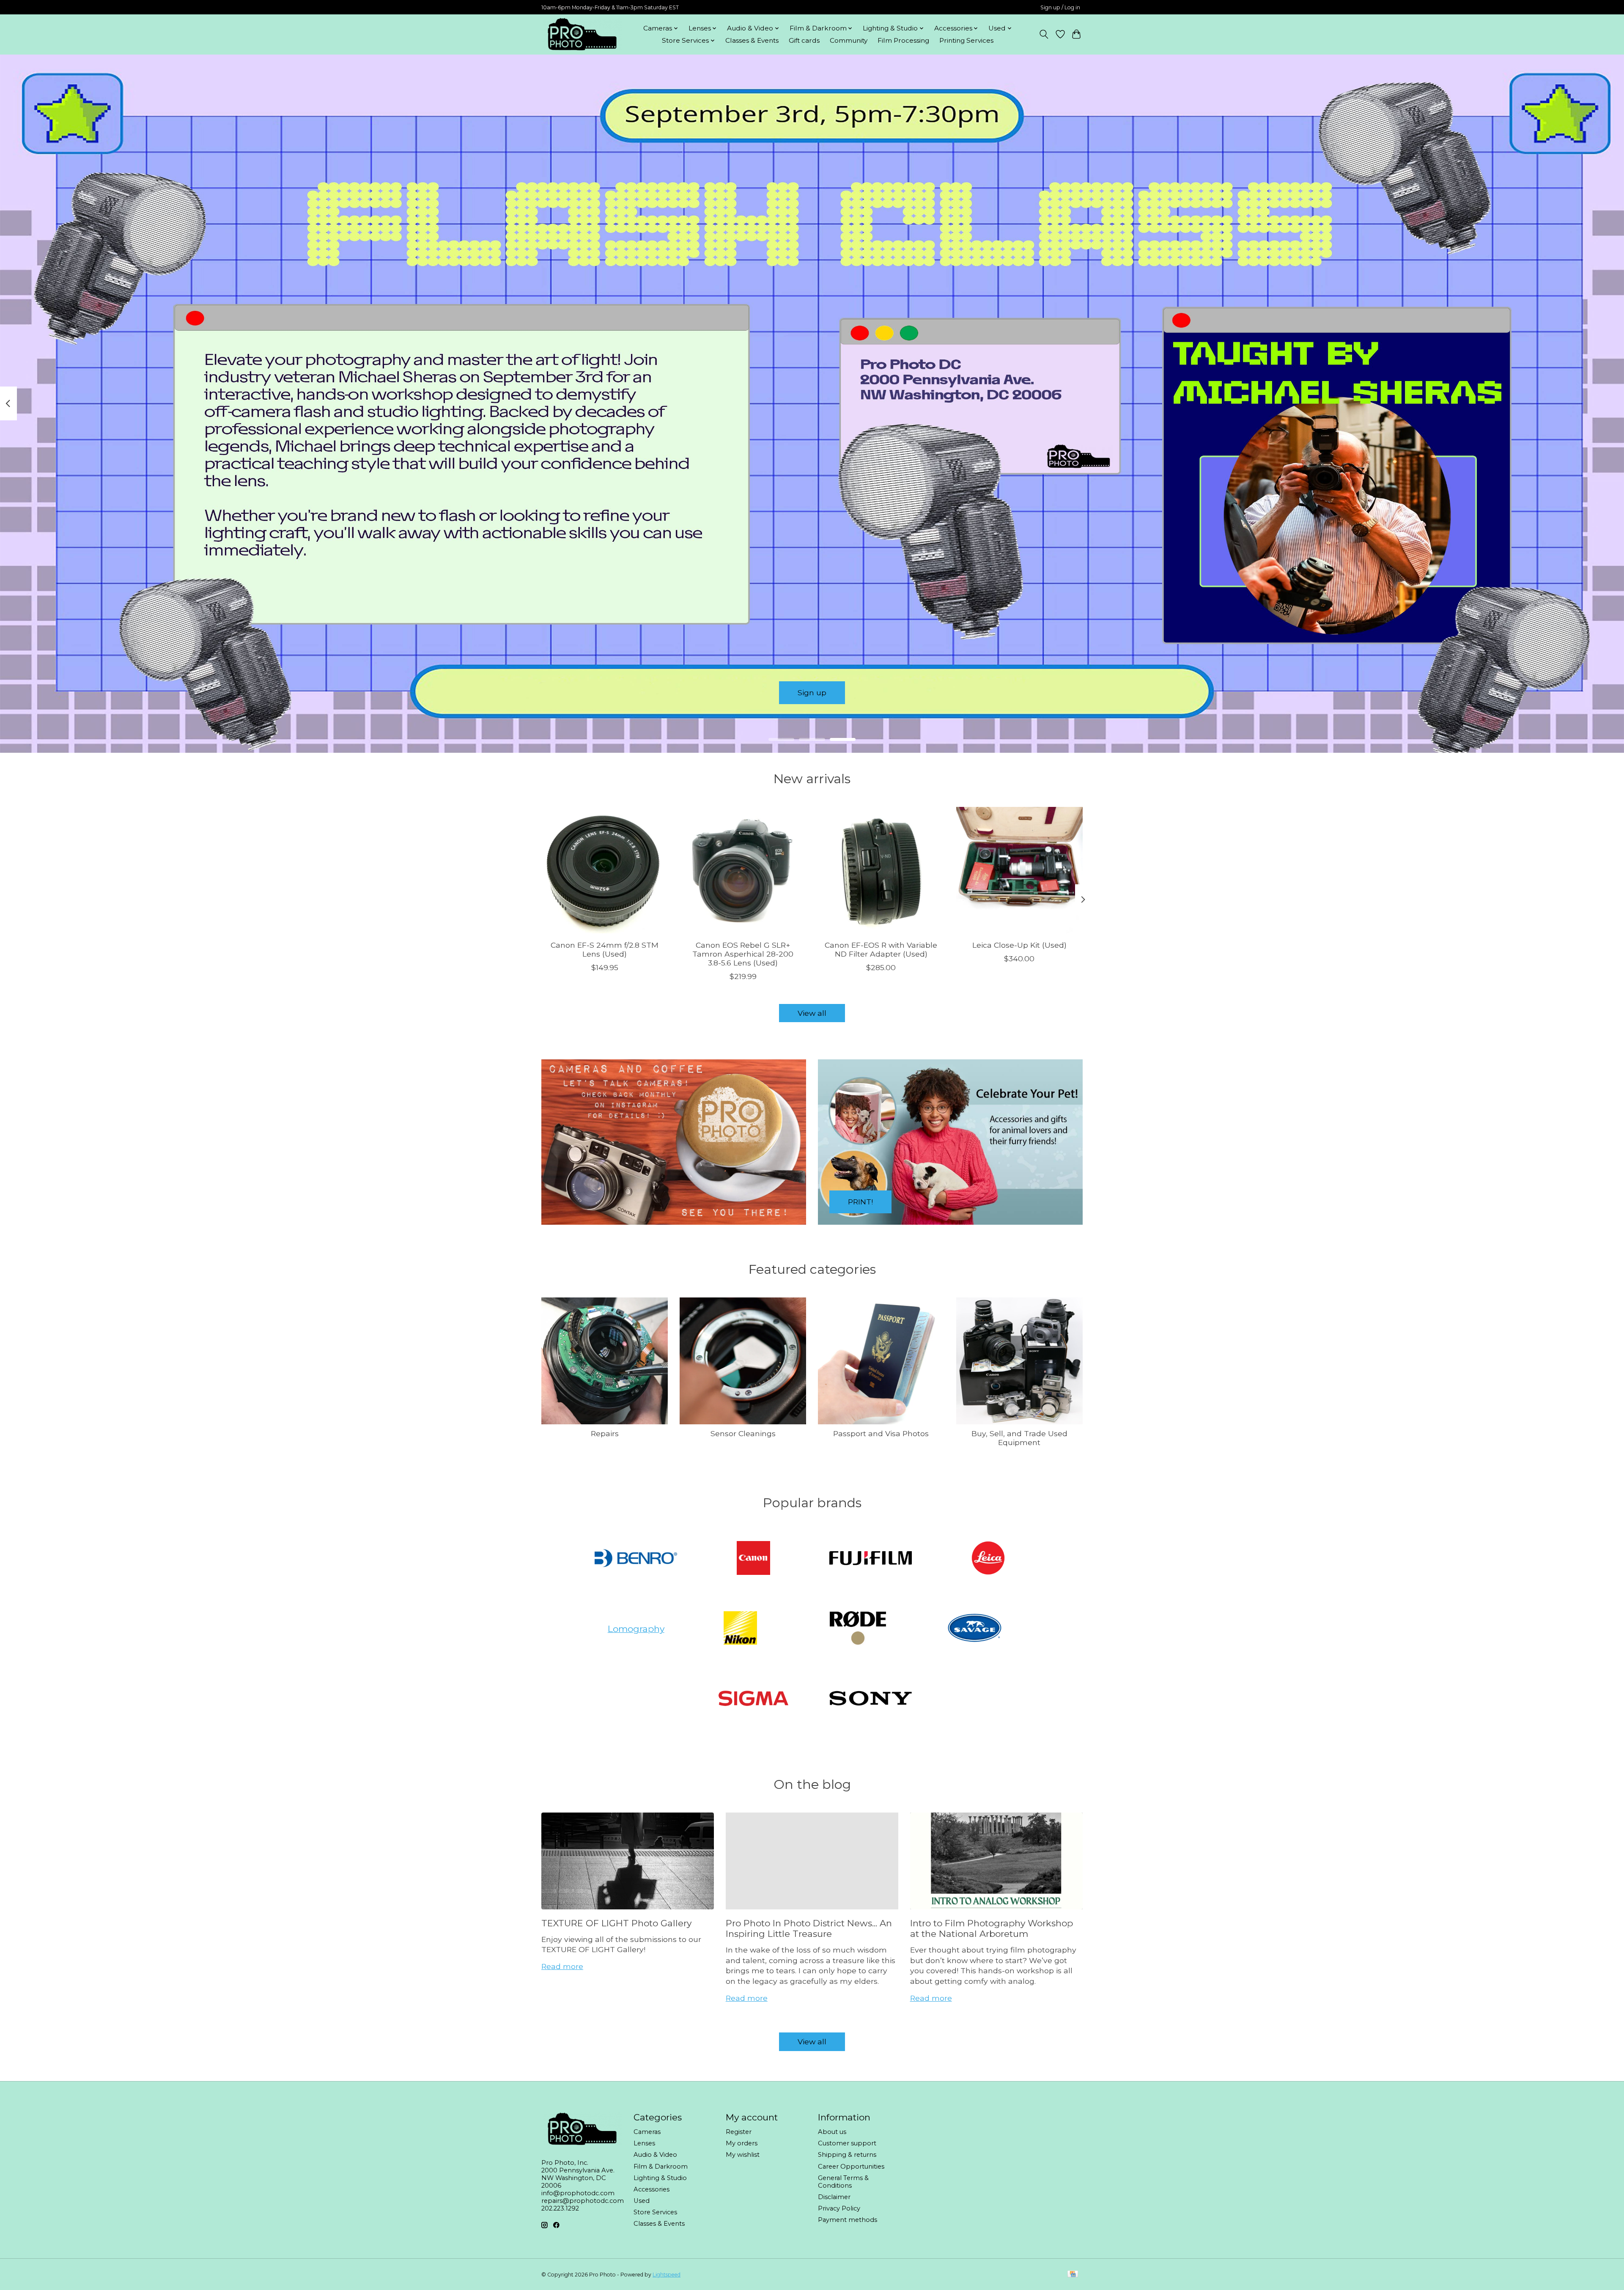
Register (739, 2132)
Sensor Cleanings (743, 1433)
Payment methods (848, 2220)
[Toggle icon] (1044, 34)
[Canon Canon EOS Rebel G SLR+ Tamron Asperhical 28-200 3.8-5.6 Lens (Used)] (743, 870)
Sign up (812, 692)
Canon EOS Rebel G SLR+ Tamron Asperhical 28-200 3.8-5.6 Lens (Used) (743, 954)
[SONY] (871, 1699)
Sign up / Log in (1060, 7)
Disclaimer (834, 2197)
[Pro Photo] (582, 34)
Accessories (652, 2189)
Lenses (644, 2143)
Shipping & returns (847, 2155)
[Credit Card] (1073, 2275)
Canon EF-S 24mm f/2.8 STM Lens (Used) (605, 949)
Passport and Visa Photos (881, 1433)
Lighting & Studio (660, 2178)
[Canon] (753, 1559)
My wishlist (743, 2155)
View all (812, 1013)
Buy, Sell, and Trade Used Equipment (1019, 1438)
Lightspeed (667, 2275)
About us (832, 2132)
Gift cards (804, 40)
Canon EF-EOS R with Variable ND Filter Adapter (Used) (881, 949)
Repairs (605, 1433)
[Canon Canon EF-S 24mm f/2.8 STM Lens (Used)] (605, 870)
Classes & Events (752, 40)
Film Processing (903, 40)
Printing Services (966, 40)
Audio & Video (655, 2155)
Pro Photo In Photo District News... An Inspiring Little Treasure (809, 1928)
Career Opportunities (851, 2167)
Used (642, 2201)
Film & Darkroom (661, 2167)
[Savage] (975, 1629)
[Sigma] (753, 1699)
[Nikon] (741, 1629)
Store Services (655, 2212)
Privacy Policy (839, 2208)
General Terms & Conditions (843, 2182)
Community (849, 40)
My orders (742, 2143)
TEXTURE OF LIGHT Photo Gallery (616, 1923)
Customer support (847, 2143)
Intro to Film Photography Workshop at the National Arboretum (992, 1928)
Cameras (647, 2132)
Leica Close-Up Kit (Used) (1019, 945)
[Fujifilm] (871, 1559)
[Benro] (636, 1559)
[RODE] (858, 1629)
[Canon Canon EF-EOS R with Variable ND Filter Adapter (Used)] (881, 870)
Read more (562, 1966)
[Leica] (988, 1559)
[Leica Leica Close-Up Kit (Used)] (1019, 870)
